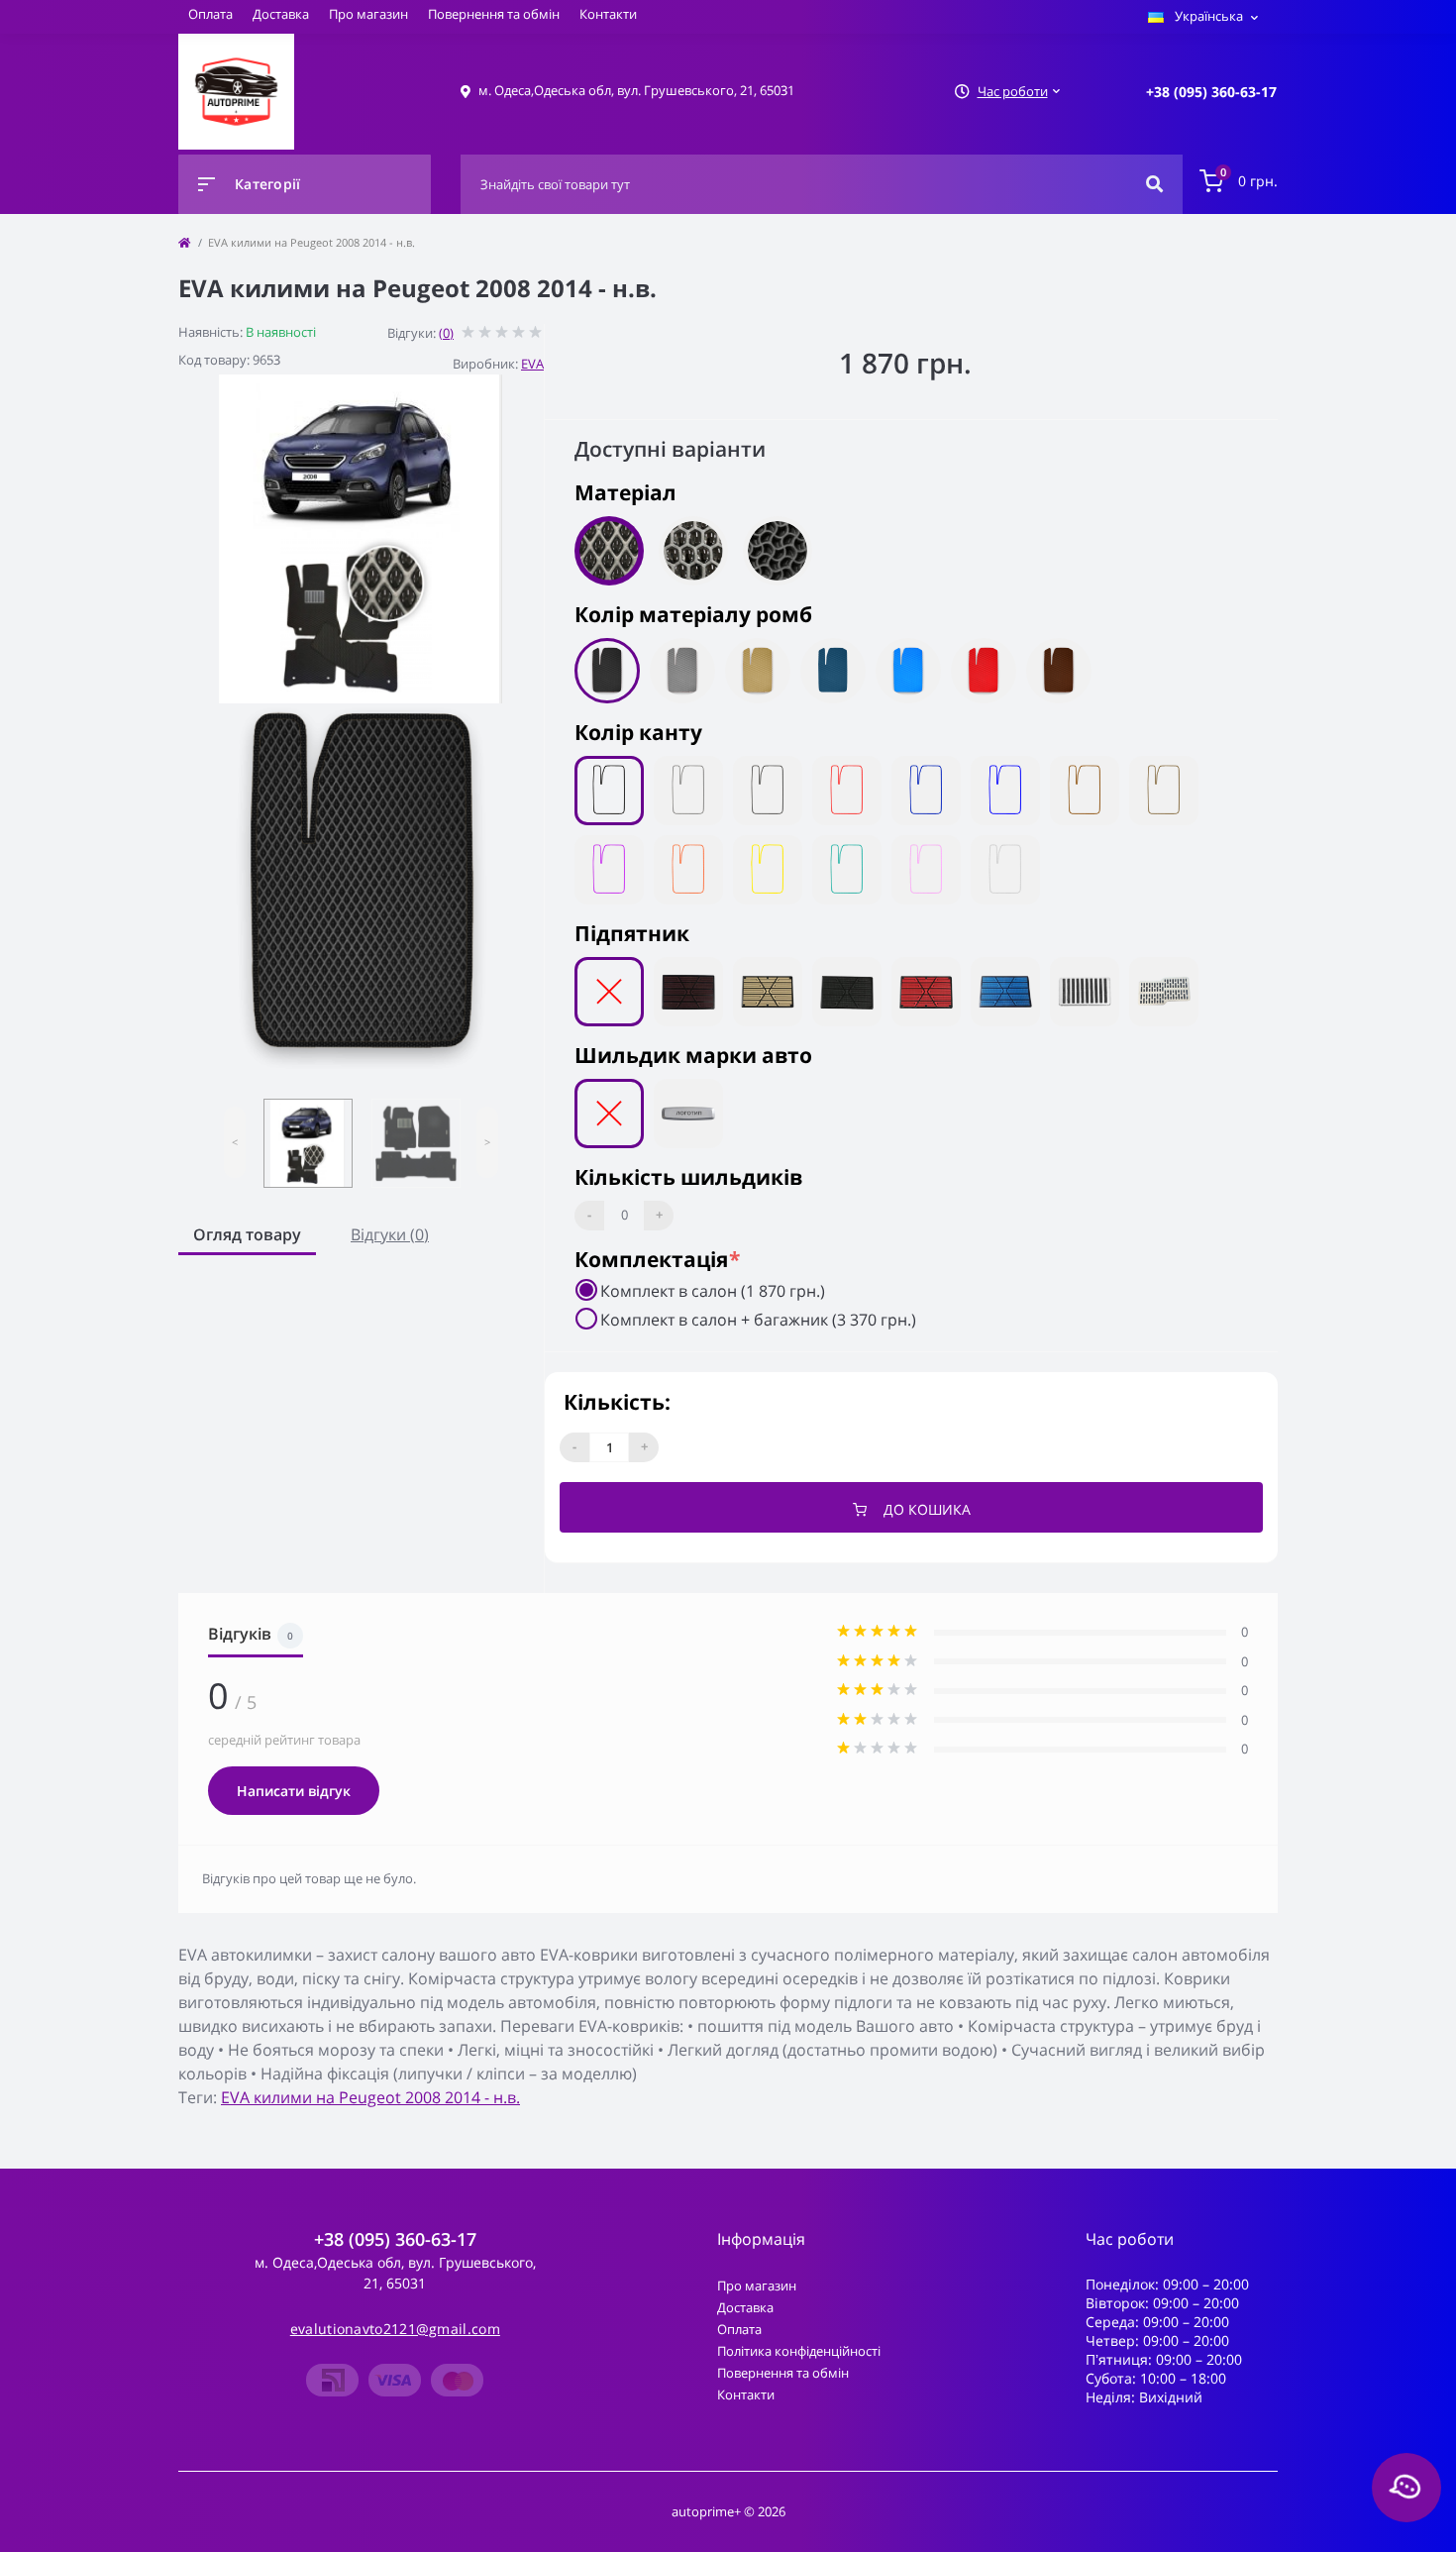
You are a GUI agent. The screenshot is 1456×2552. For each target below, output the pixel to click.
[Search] (1154, 184)
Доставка (281, 14)
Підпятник (632, 933)
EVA (532, 364)
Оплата (210, 14)
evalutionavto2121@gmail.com (395, 2329)
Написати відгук (294, 1791)
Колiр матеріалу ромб (693, 614)
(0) (446, 333)
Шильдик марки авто (693, 1055)
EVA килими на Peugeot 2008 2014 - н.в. (370, 2097)
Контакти (608, 14)
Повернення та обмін (494, 14)
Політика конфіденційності (799, 2351)
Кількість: (617, 1402)
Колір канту (638, 732)
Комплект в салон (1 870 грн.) (713, 1291)
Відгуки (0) (390, 1234)
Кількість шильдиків (688, 1177)
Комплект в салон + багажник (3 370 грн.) (758, 1320)
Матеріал (625, 492)
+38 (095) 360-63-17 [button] (395, 2239)
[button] (1211, 92)
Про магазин (368, 14)
